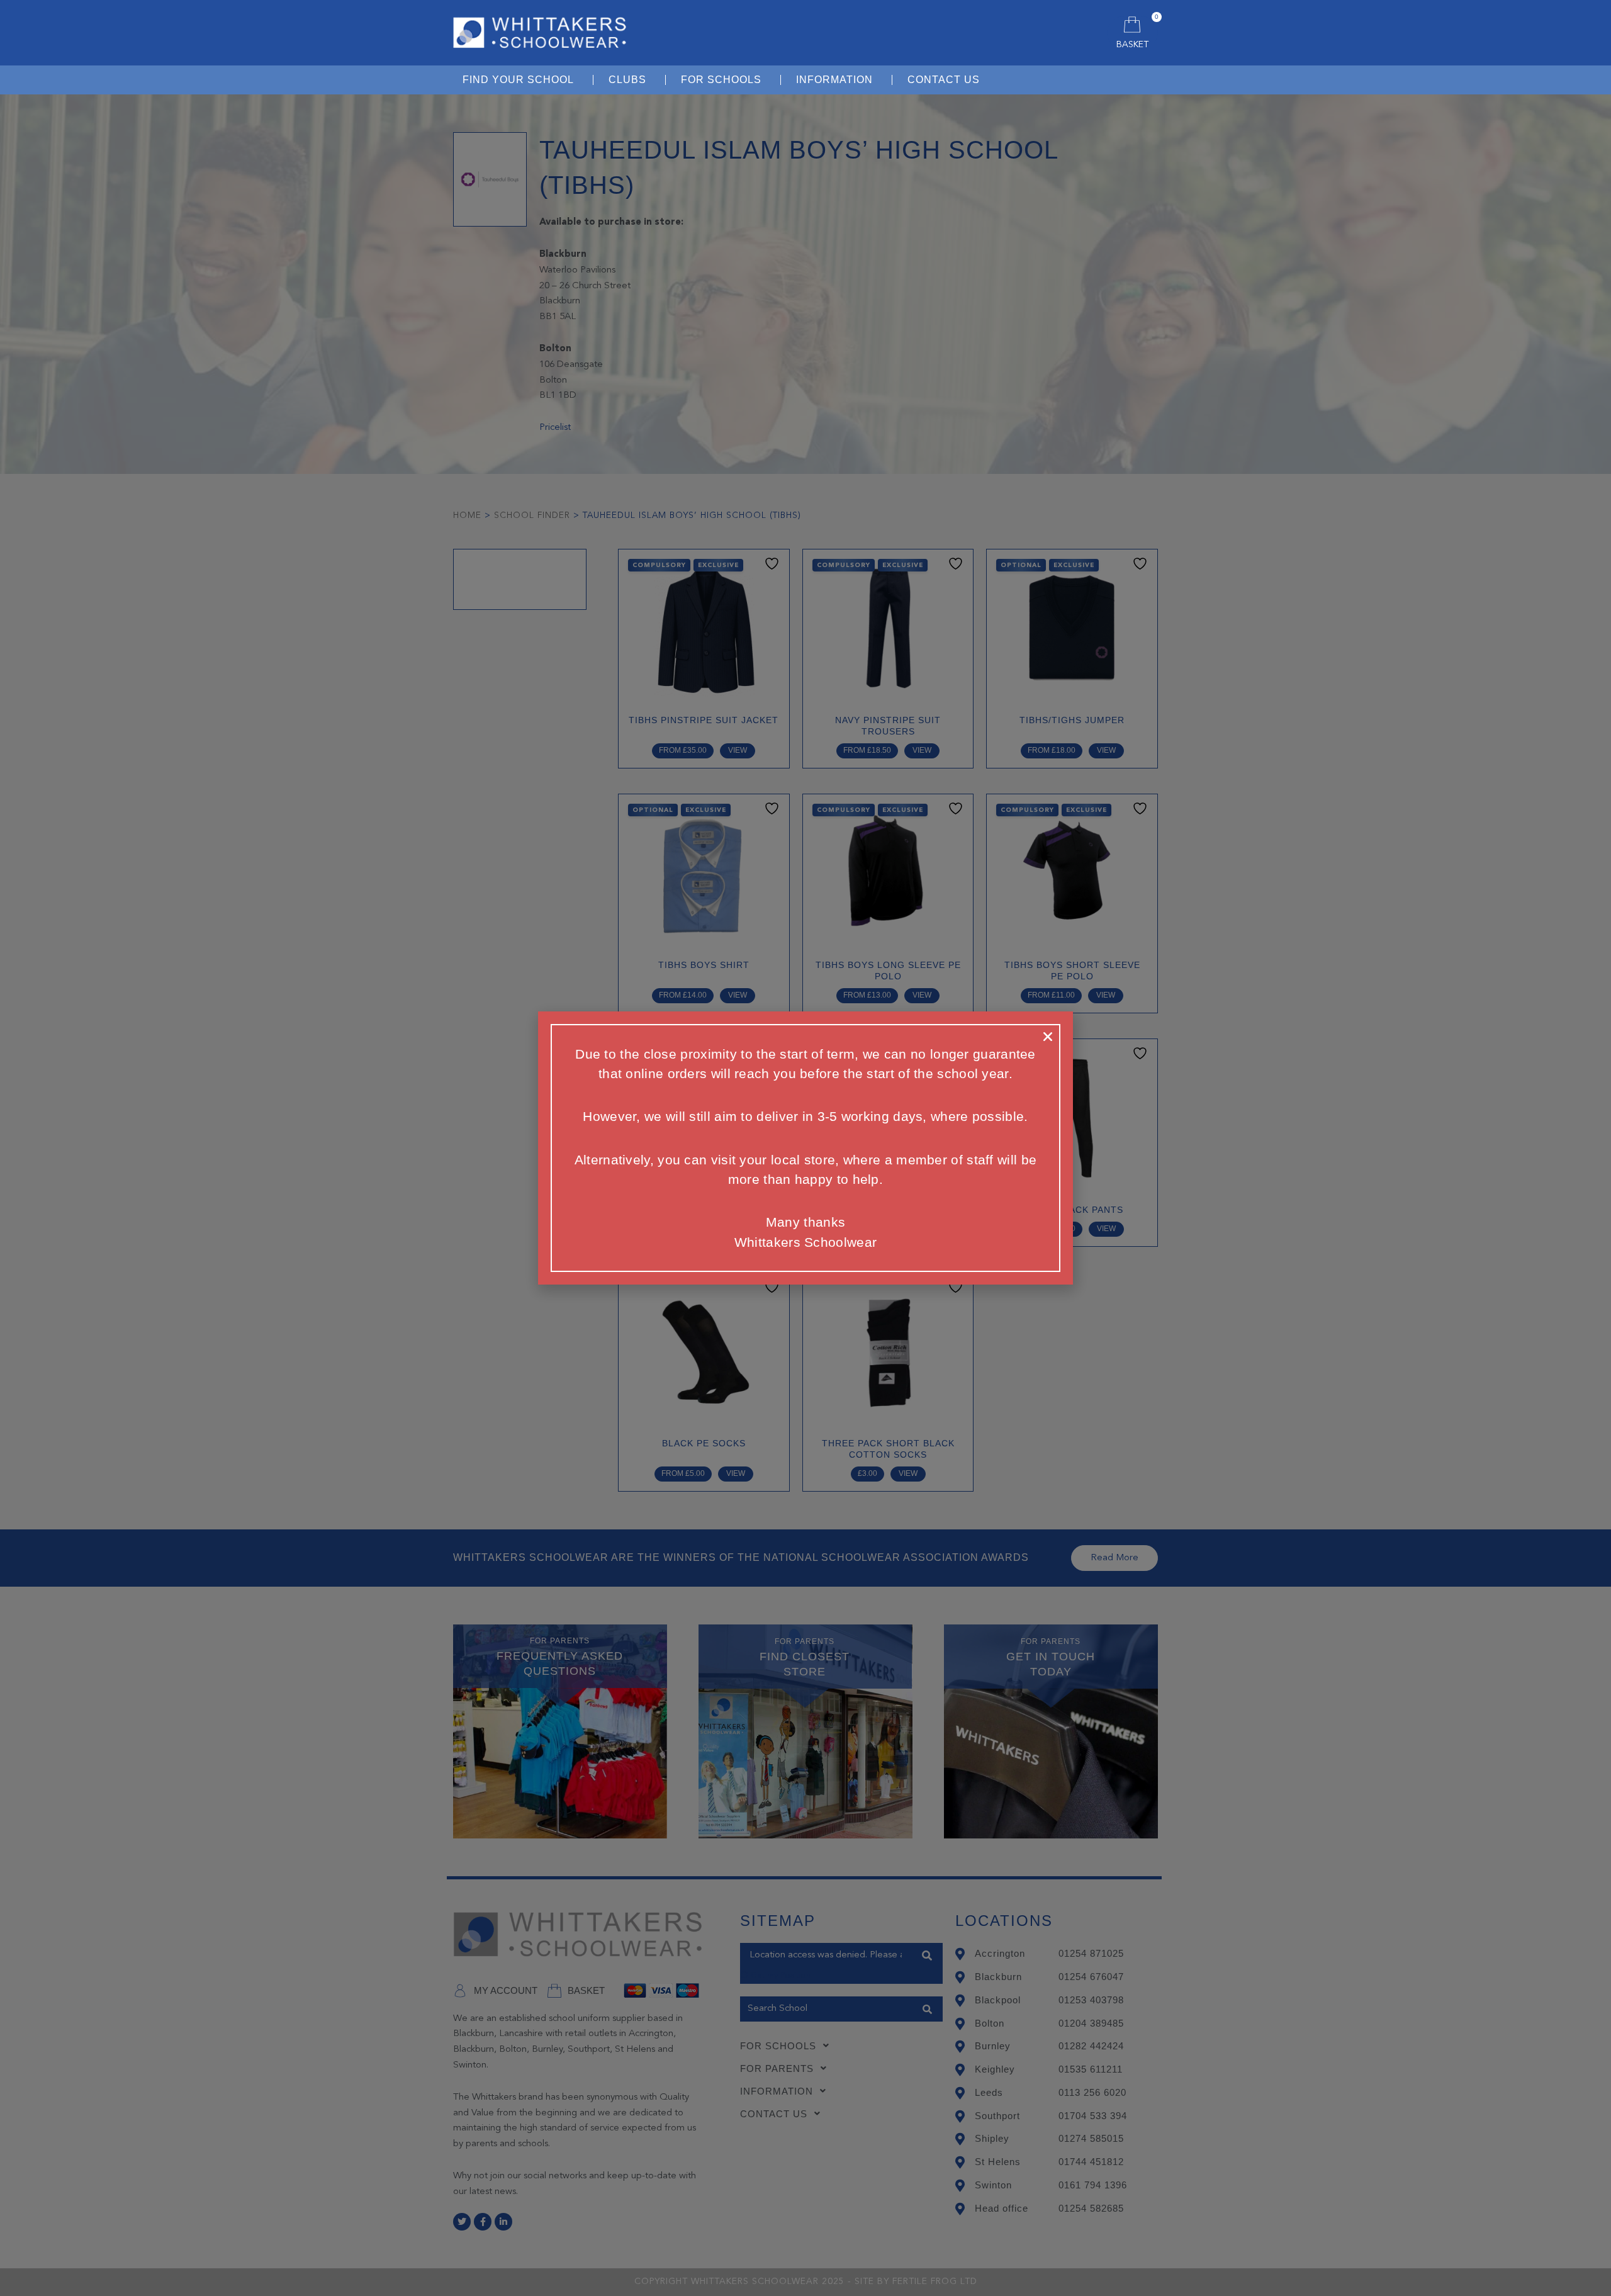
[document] (805, 1148)
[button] (1048, 1037)
